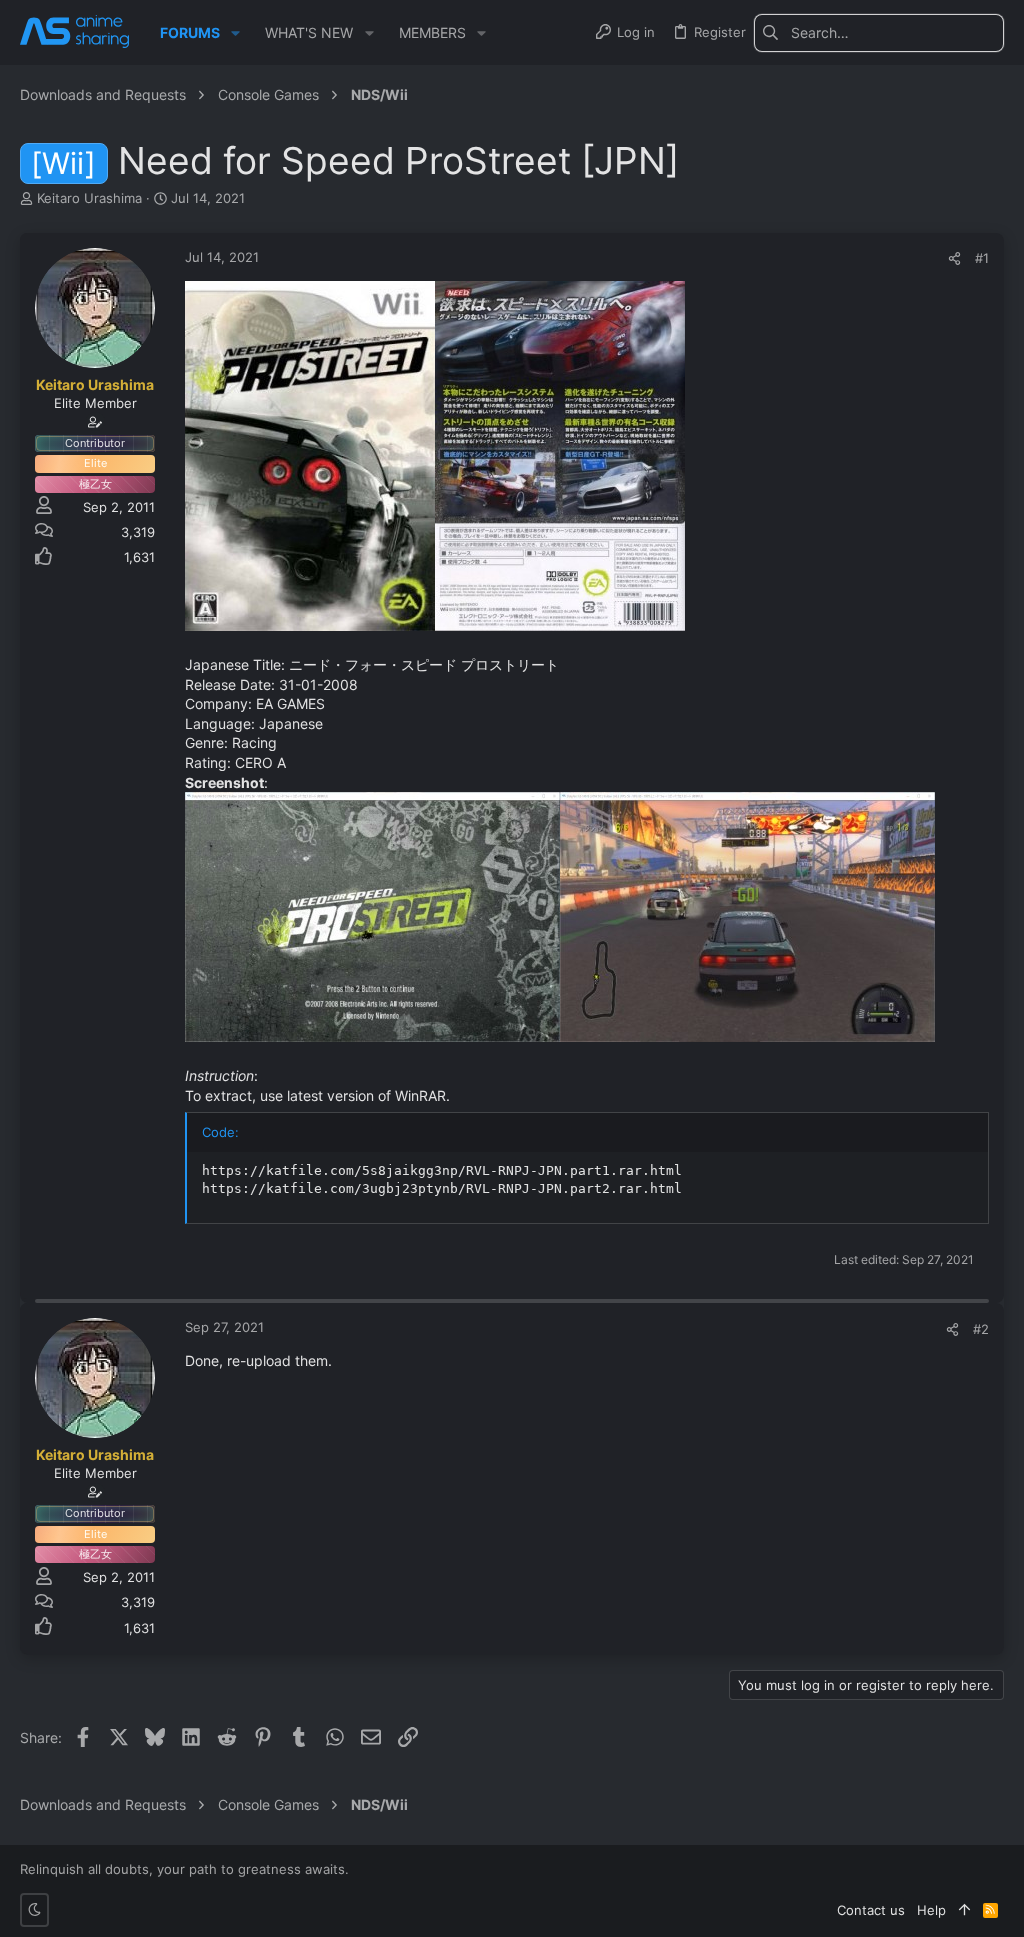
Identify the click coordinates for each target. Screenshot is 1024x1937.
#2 (981, 1329)
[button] (235, 33)
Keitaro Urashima (89, 198)
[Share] (954, 258)
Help (931, 1910)
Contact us (871, 1910)
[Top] (964, 1910)
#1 (982, 258)
